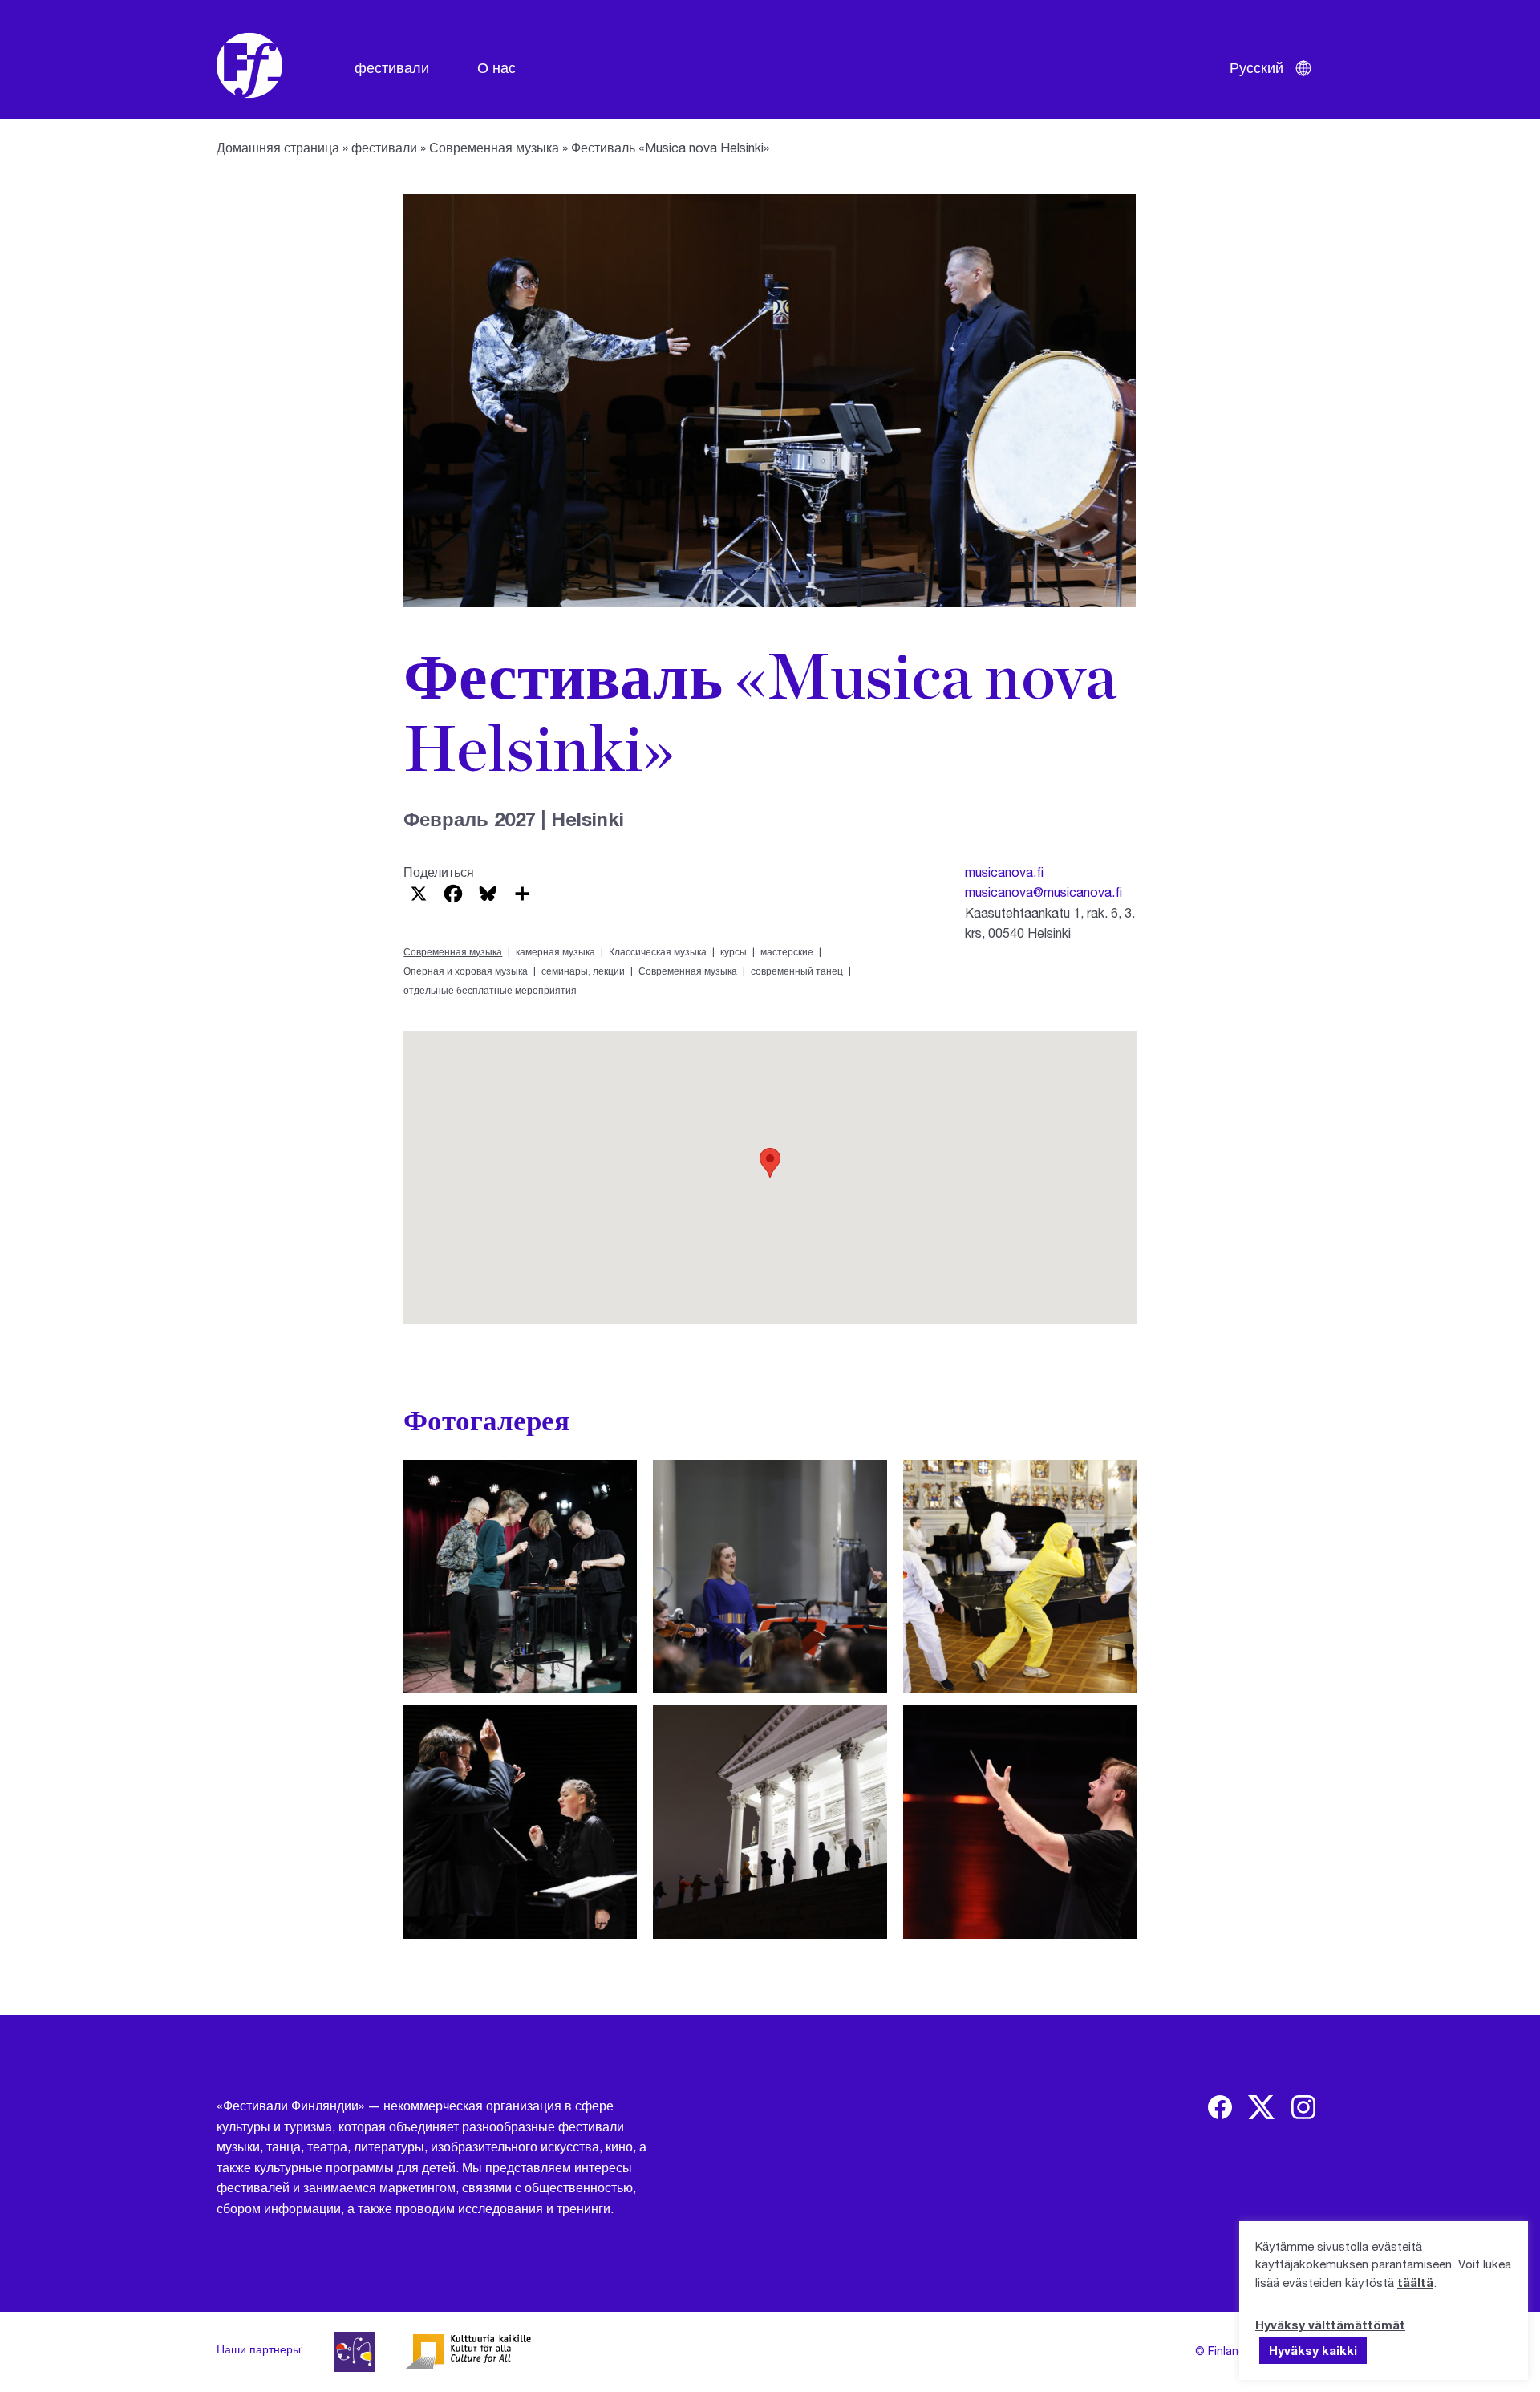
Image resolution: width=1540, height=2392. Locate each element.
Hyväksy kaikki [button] (1313, 2350)
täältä (1415, 2282)
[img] (1220, 2107)
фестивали (392, 67)
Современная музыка (494, 147)
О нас (496, 67)
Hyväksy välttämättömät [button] (1330, 2325)
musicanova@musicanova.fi (1044, 892)
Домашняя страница (278, 147)
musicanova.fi (1004, 872)
